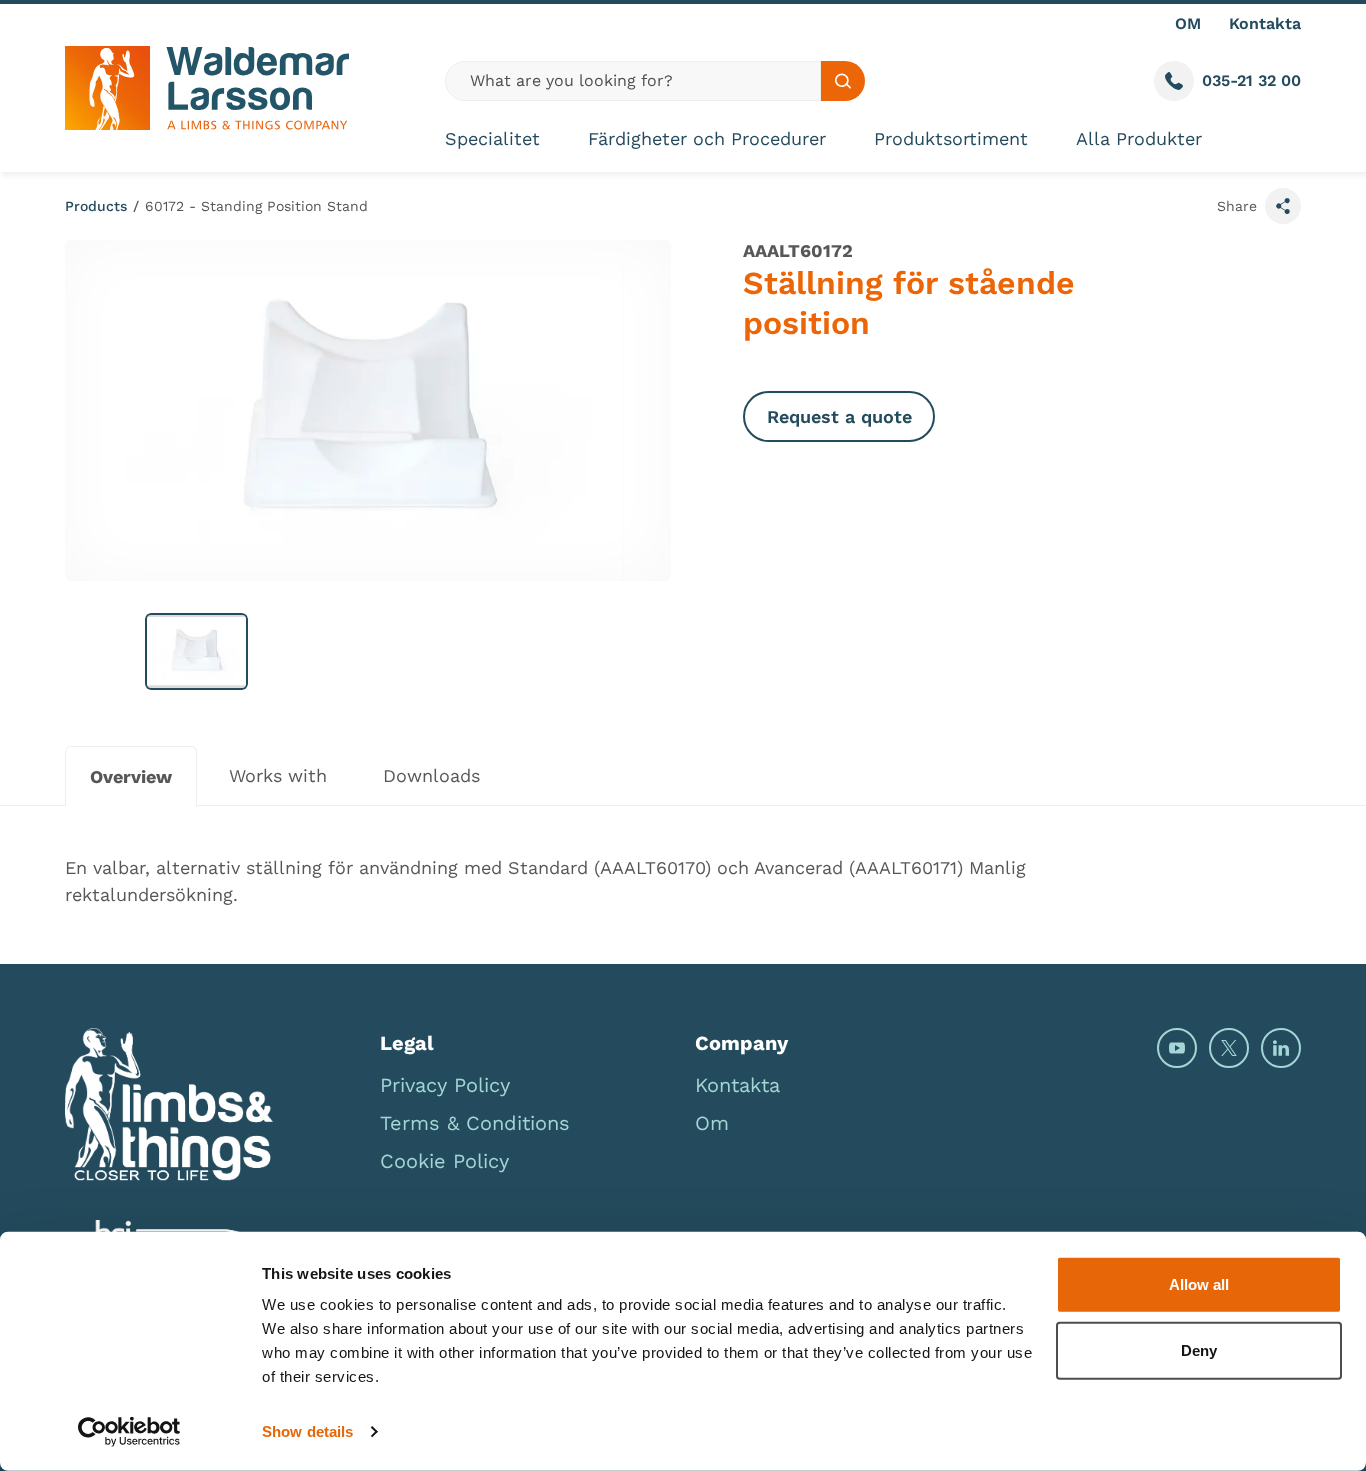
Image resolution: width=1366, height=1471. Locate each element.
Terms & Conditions (475, 1123)
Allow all (1199, 1284)
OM (1188, 23)
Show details (307, 1431)
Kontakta (1265, 23)
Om (712, 1123)
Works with (278, 775)
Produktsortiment (951, 138)
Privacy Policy (445, 1085)
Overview (131, 776)
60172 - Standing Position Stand (256, 206)
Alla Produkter (1139, 138)
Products (96, 206)
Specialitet (492, 138)
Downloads (431, 775)
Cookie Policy (444, 1161)
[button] (196, 651)
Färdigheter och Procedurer (707, 138)
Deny (1199, 1349)
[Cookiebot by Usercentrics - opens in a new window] (129, 1432)
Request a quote (839, 416)
